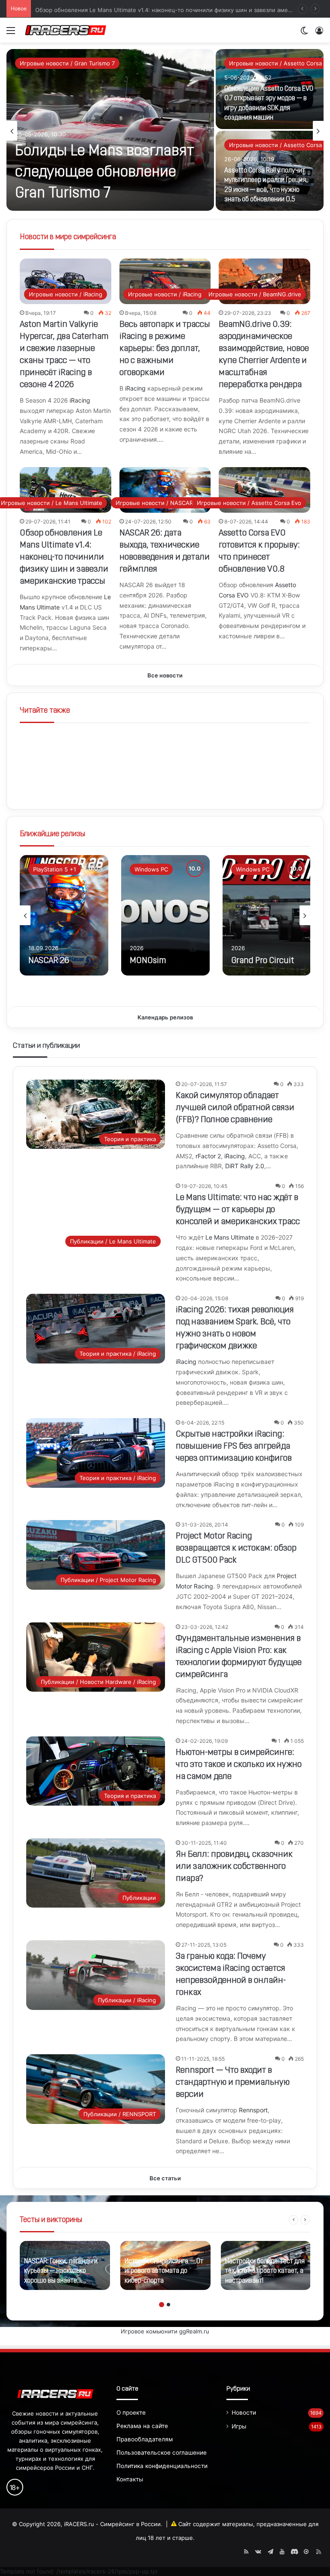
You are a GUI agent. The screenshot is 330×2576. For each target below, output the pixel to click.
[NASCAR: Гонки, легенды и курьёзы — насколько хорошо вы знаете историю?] (65, 2265)
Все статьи (165, 2178)
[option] (165, 131)
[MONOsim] (165, 915)
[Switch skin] (304, 33)
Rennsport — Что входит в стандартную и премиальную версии (233, 2083)
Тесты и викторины (51, 2220)
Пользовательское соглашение (162, 2453)
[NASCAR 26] (64, 915)
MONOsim (148, 961)
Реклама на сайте (142, 2426)
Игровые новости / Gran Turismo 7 (67, 63)
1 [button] (162, 2305)
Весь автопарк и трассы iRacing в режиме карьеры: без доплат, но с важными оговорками (165, 349)
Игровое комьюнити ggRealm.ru (165, 2331)
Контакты (130, 2479)
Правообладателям (145, 2439)
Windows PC (151, 869)
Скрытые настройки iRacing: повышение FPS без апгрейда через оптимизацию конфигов (234, 1446)
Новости (244, 2413)
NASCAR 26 (49, 961)
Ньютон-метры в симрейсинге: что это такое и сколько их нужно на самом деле (239, 1765)
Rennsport (253, 2110)
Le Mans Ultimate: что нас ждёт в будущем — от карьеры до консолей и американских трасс (238, 1210)
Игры (239, 2426)
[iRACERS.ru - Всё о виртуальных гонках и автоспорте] (66, 30)
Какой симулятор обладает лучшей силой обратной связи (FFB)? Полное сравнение (235, 1108)
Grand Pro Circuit (263, 961)
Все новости (165, 675)
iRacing (80, 400)
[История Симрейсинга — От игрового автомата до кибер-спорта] (165, 2265)
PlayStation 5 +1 (55, 869)
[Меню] (11, 33)
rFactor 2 (208, 1156)
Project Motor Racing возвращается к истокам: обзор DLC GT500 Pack (236, 1548)
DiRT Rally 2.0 (245, 1166)
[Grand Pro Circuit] (267, 915)
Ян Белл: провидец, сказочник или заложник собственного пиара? (234, 1867)
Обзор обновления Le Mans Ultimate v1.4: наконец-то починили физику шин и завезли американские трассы (64, 557)
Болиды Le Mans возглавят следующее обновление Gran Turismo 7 (105, 173)
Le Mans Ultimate (230, 1237)
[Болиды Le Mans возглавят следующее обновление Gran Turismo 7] (110, 130)
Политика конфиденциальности (162, 2466)
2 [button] (168, 2305)
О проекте (131, 2413)
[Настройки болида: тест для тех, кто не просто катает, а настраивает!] (266, 2265)
